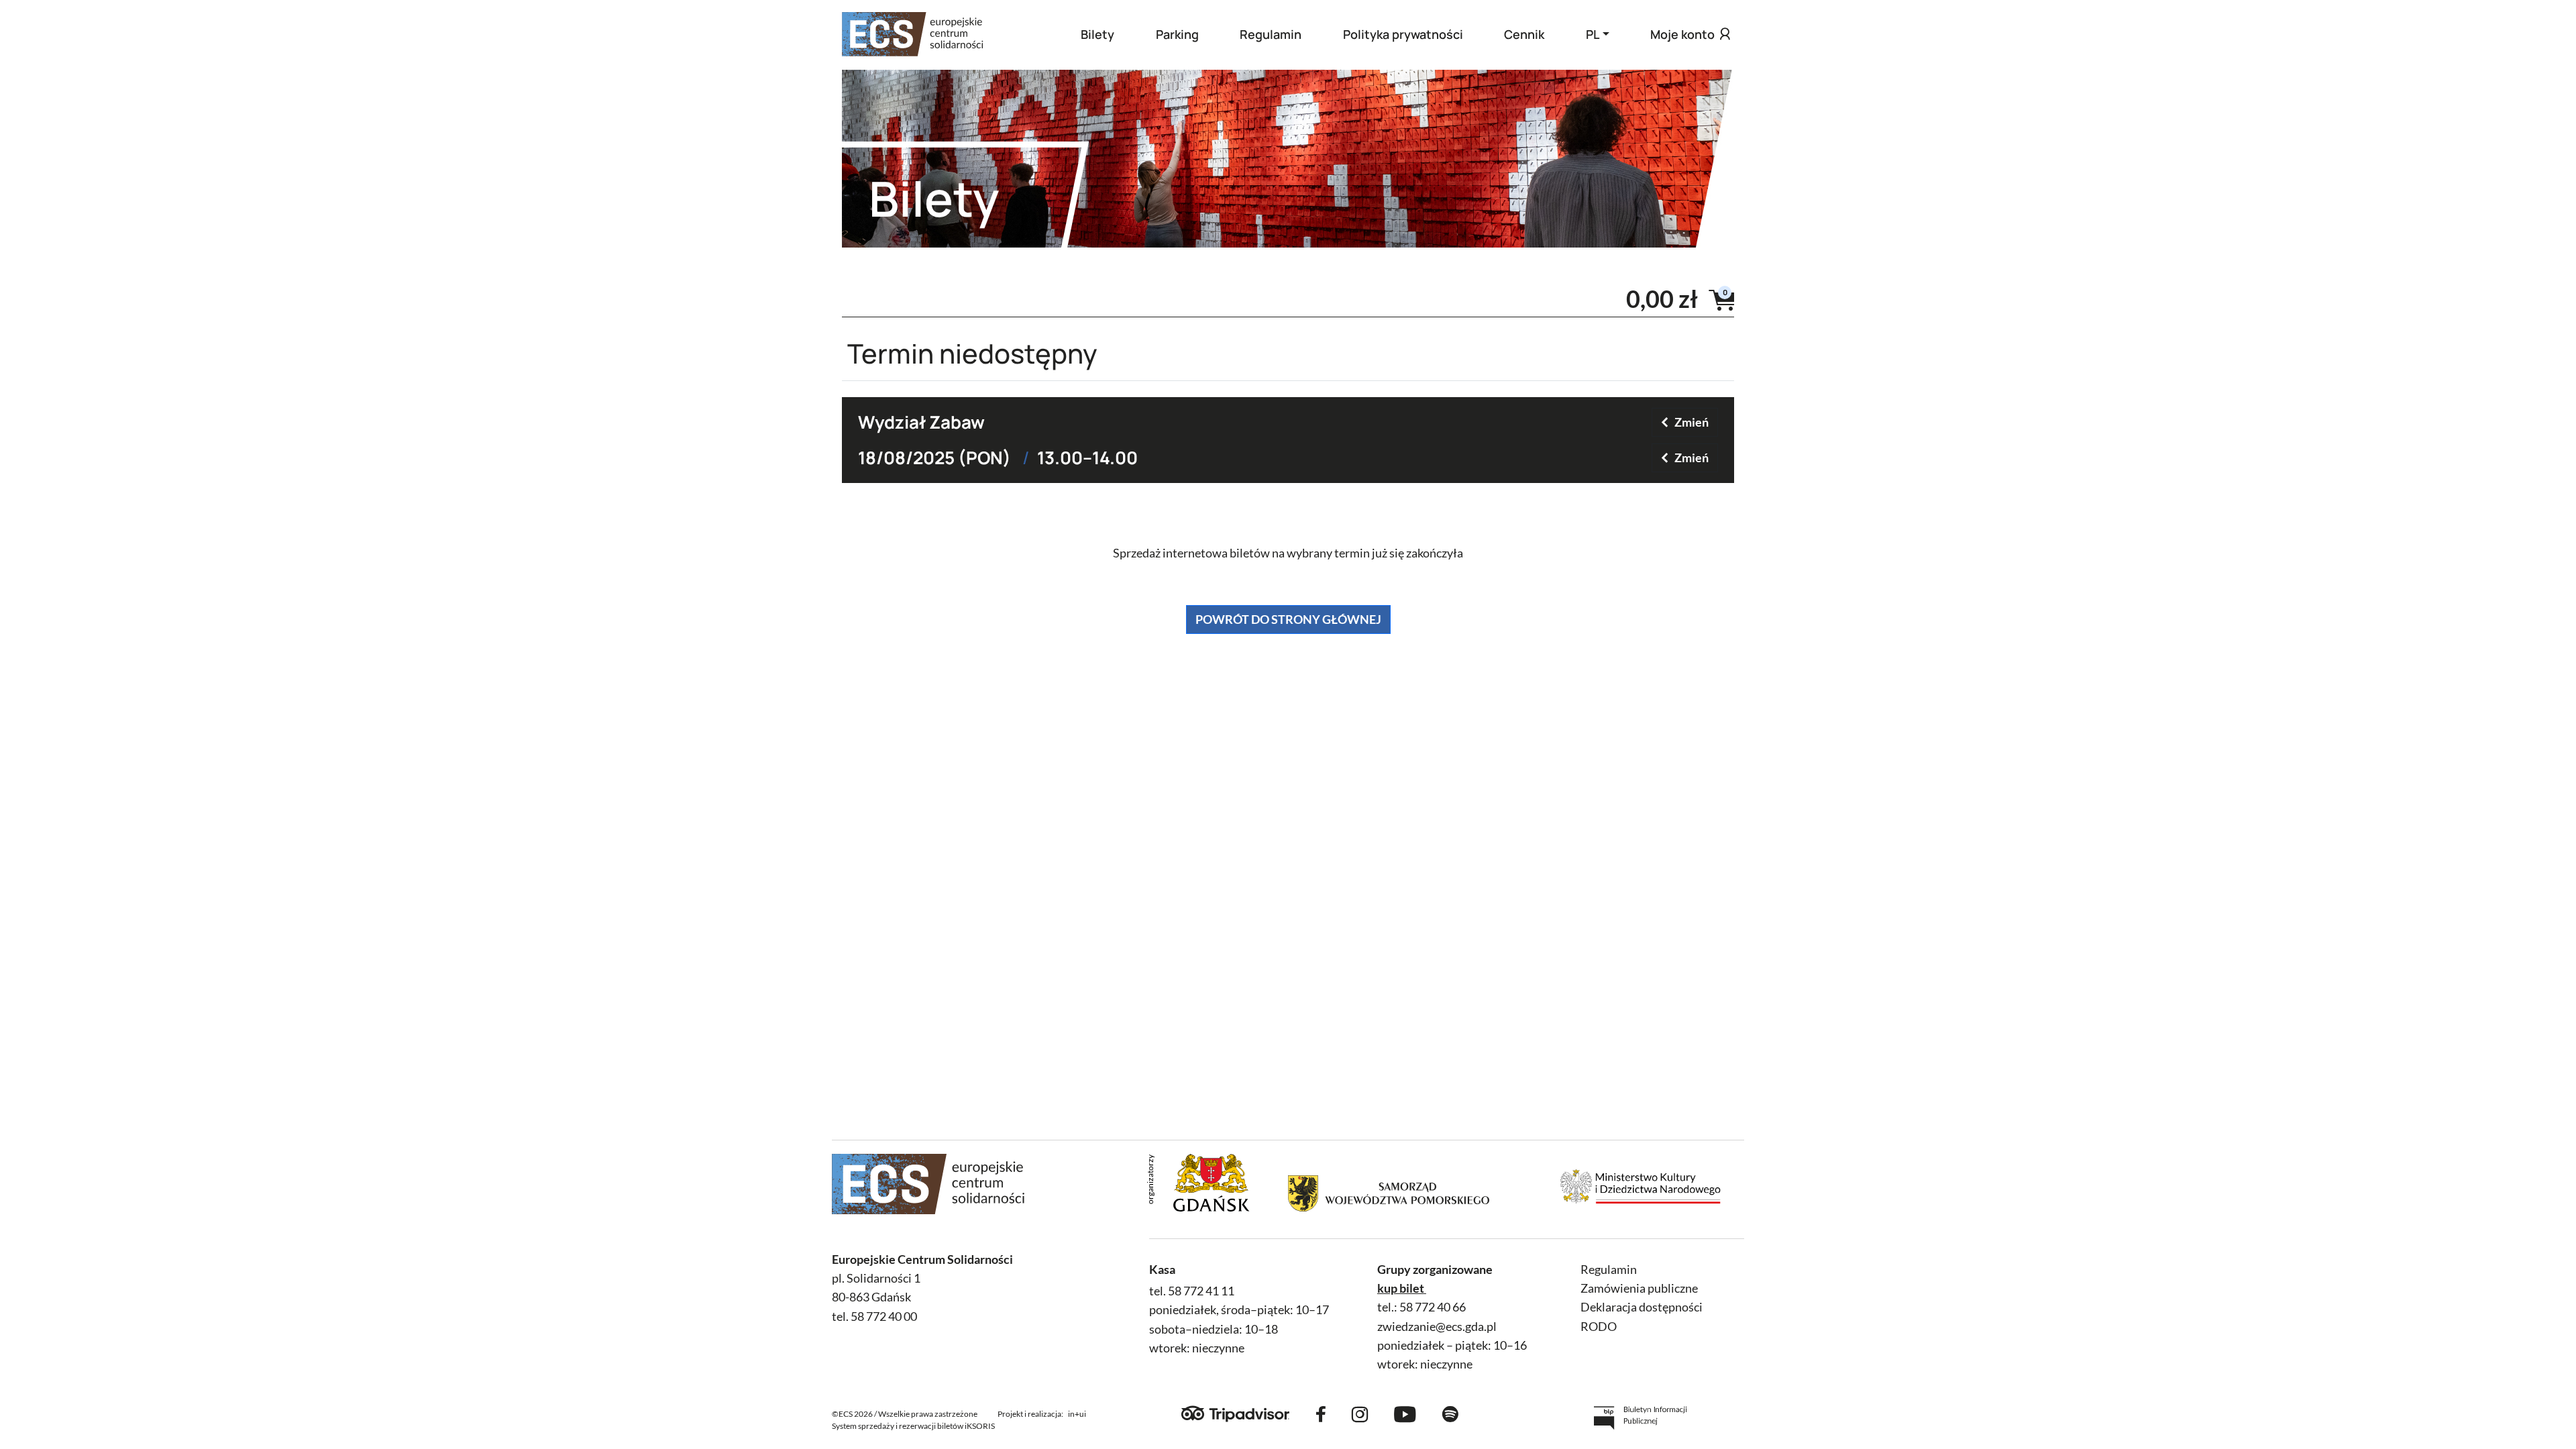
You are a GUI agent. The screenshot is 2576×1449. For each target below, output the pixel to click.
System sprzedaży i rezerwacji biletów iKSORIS (913, 1426)
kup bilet (1401, 1288)
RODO (1599, 1327)
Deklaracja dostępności (1642, 1307)
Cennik (1524, 34)
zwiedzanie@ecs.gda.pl (1437, 1327)
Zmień (1692, 422)
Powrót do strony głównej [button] (1288, 619)
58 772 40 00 (884, 1317)
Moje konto (1682, 34)
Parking (1177, 34)
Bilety (1097, 34)
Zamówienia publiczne (1639, 1288)
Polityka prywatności (1403, 34)
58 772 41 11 (1201, 1291)
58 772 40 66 (1433, 1307)
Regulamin (1271, 34)
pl (1593, 34)
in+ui (1077, 1414)
